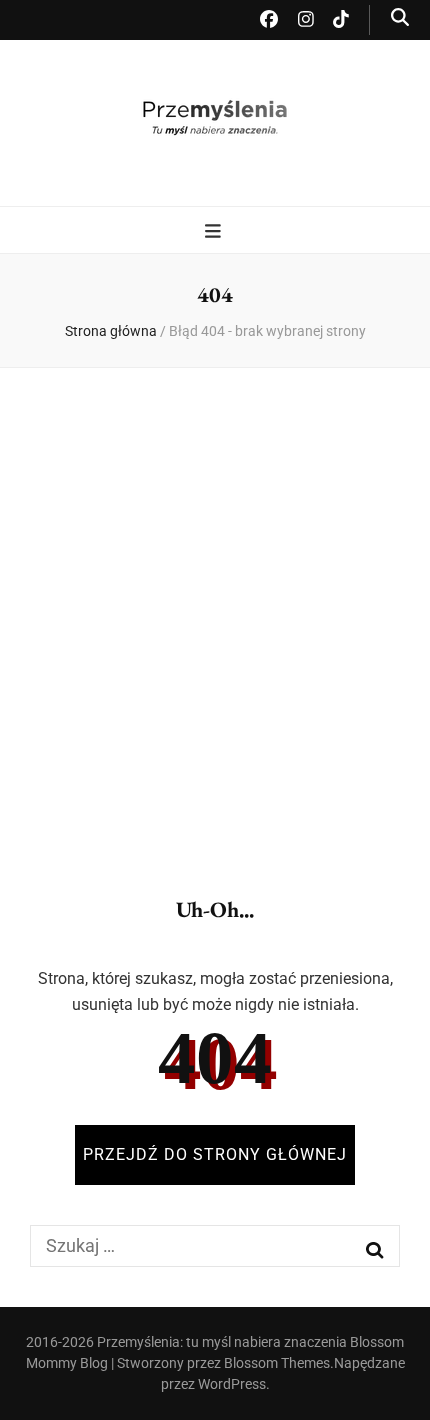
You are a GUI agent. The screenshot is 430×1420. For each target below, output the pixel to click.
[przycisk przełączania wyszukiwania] (400, 17)
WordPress (232, 1384)
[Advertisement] (215, 615)
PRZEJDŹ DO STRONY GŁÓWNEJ (215, 1154)
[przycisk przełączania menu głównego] (215, 231)
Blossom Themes (277, 1363)
